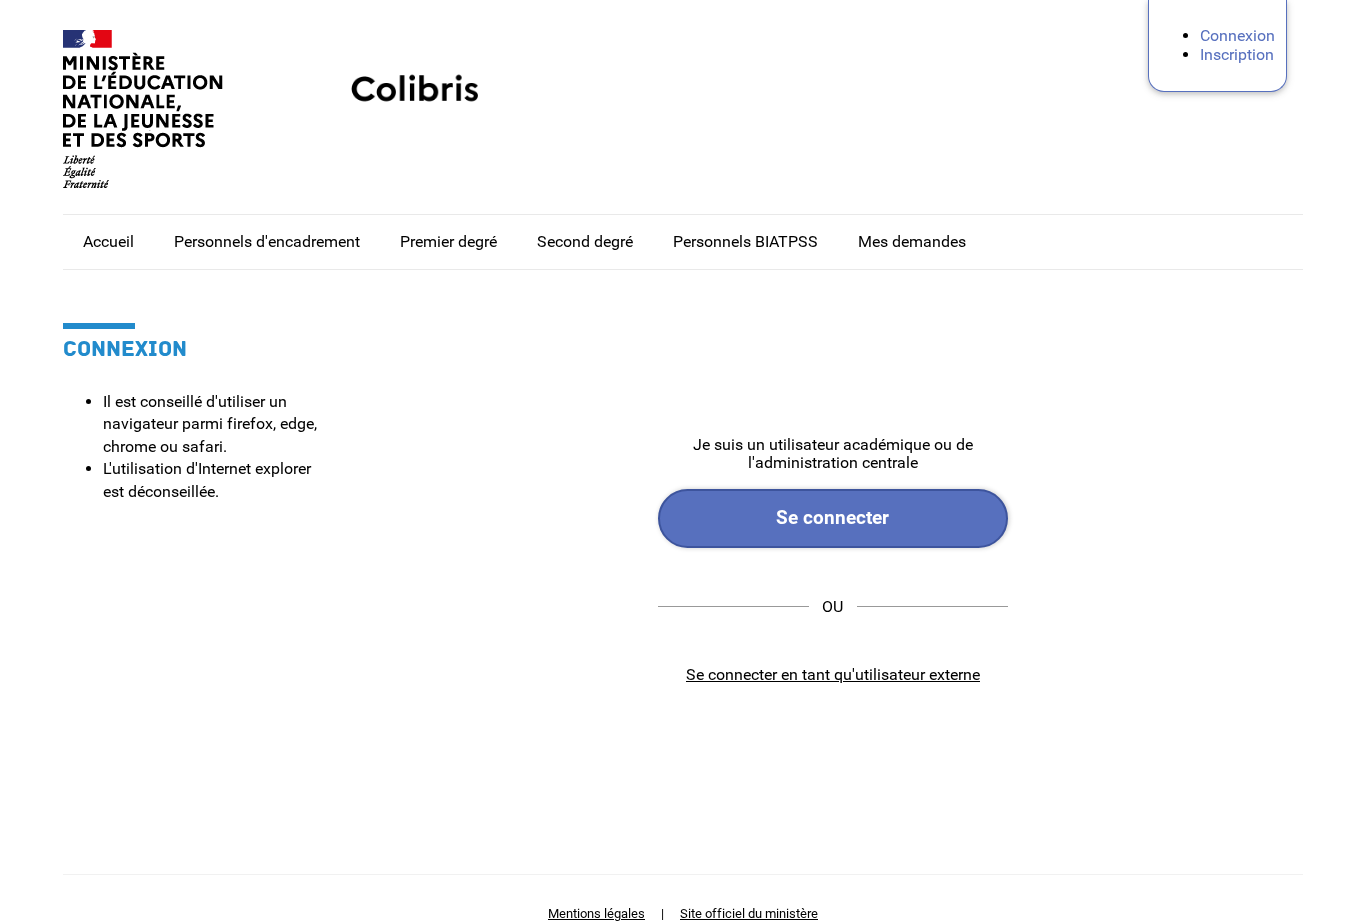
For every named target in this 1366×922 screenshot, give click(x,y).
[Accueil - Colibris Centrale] (163, 109)
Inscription (1237, 54)
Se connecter (832, 517)
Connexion (1237, 35)
